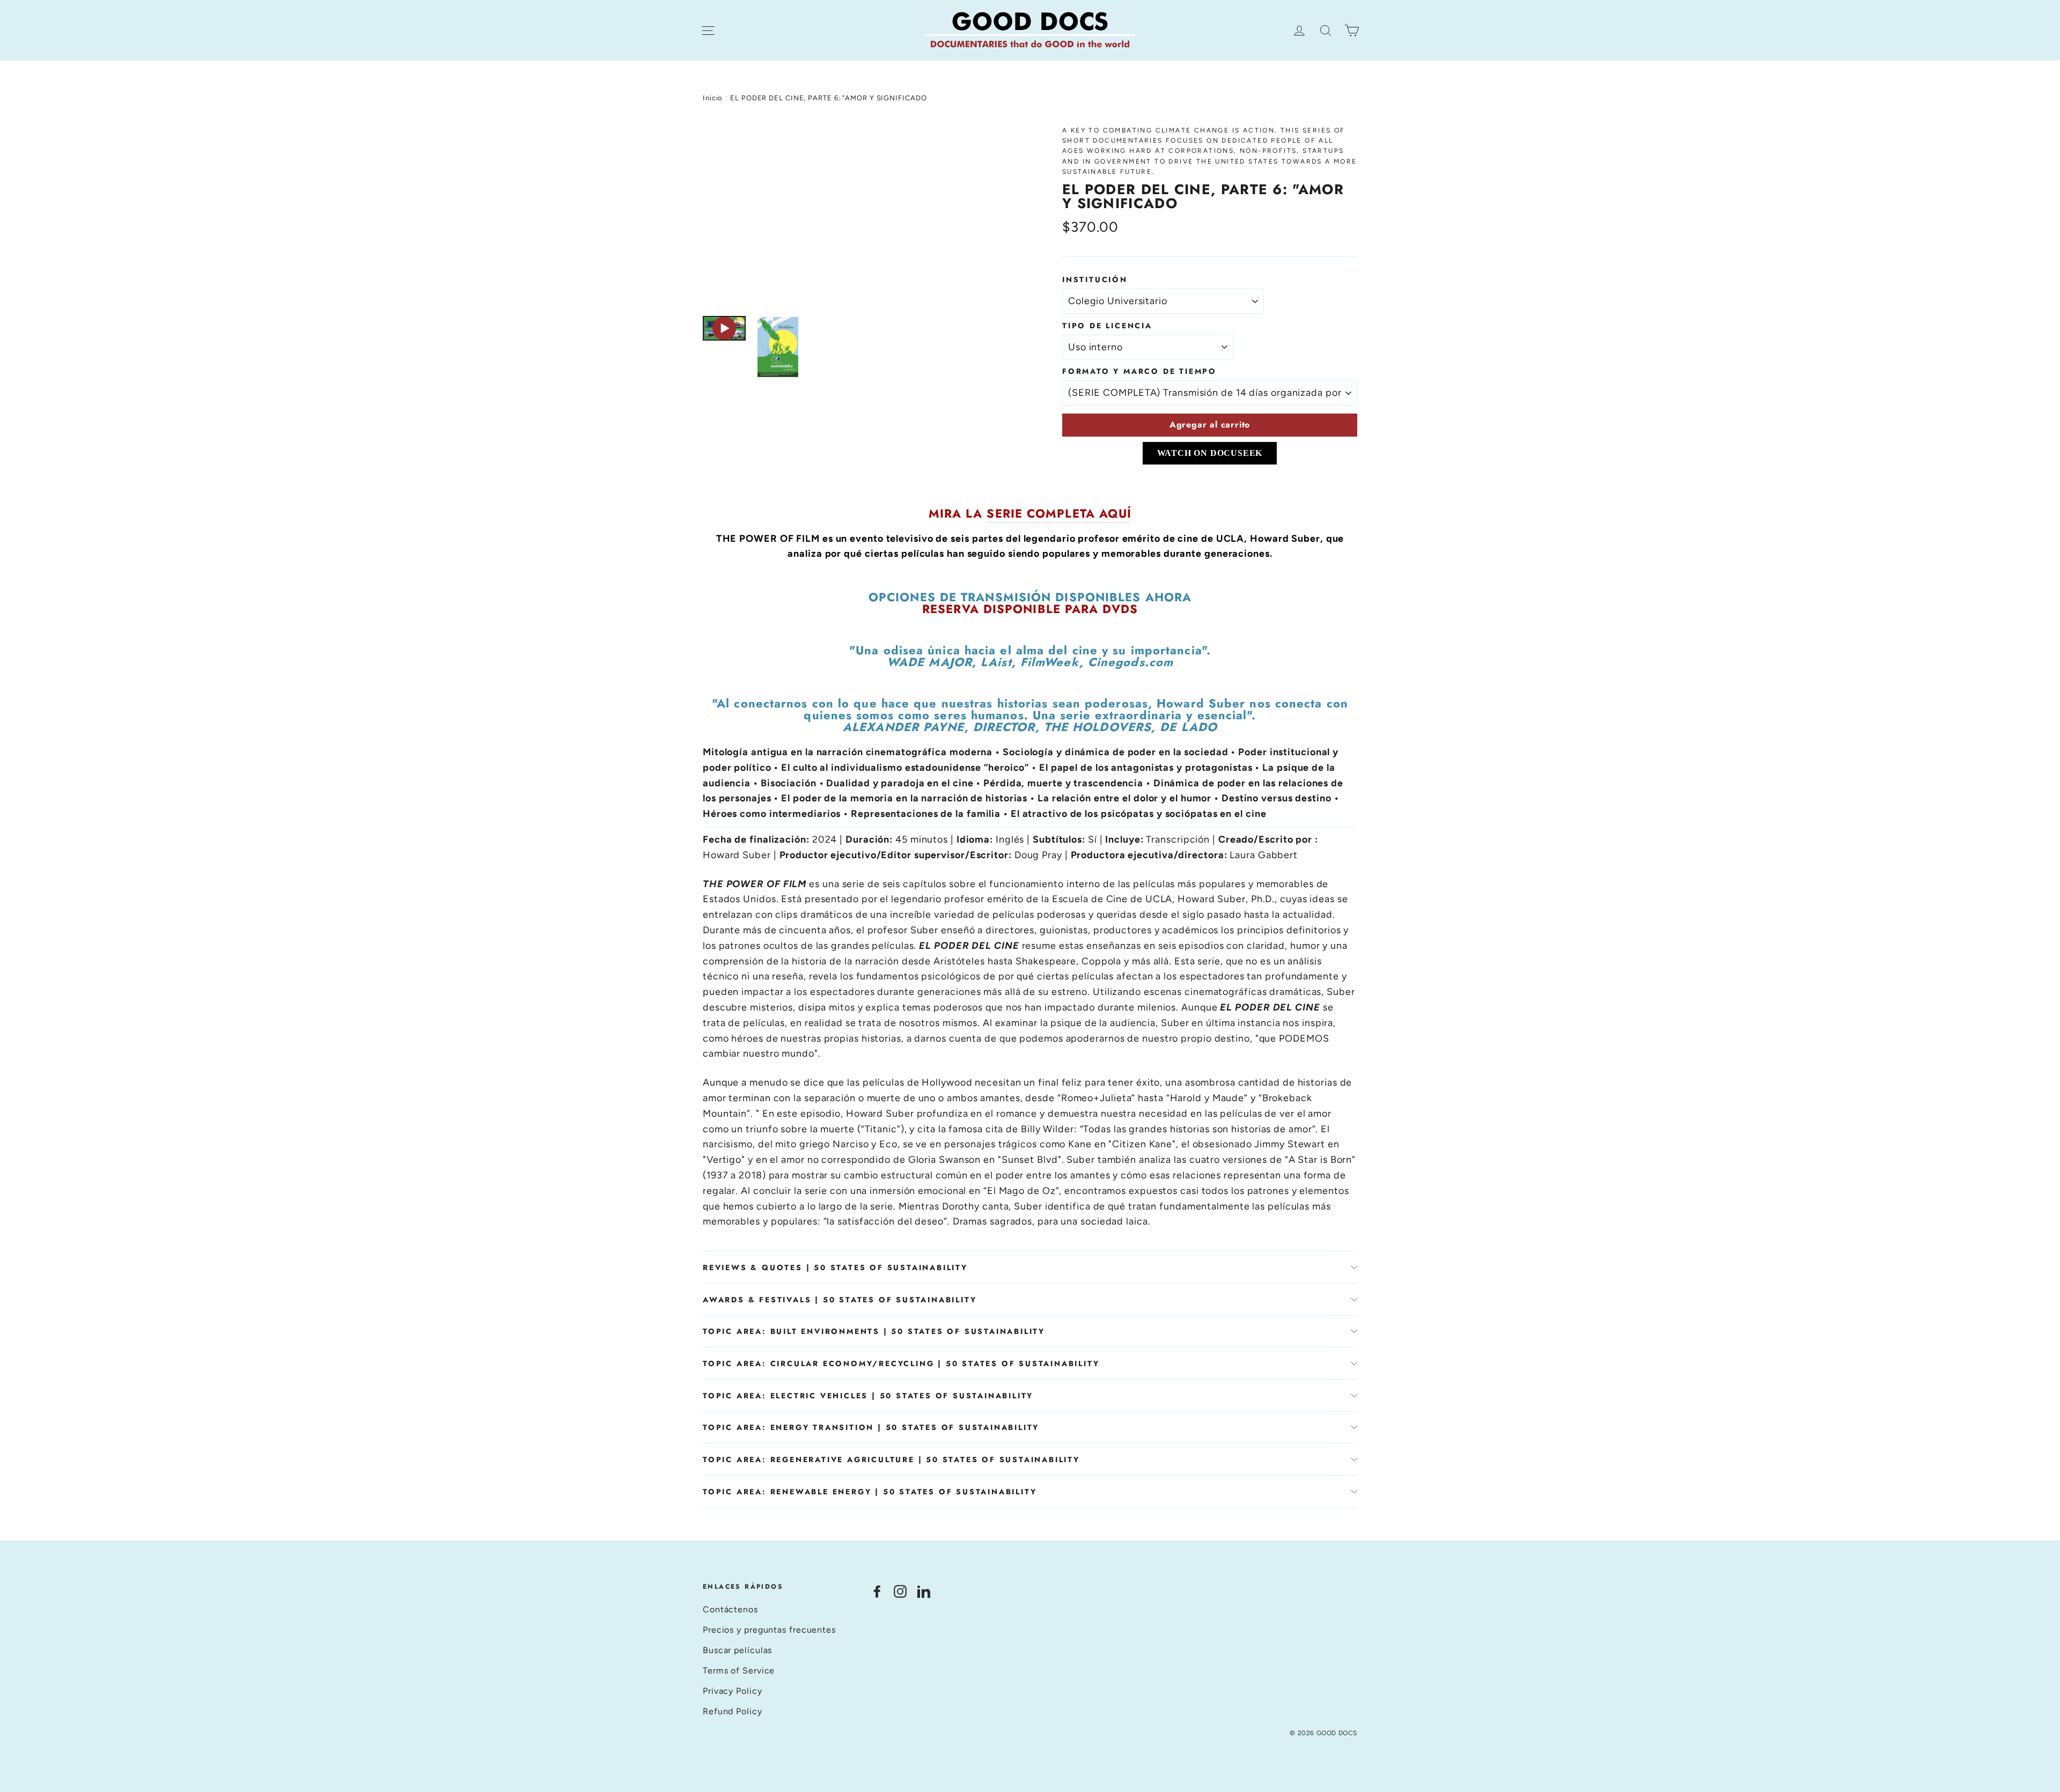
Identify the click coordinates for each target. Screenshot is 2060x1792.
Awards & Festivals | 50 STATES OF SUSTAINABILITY (840, 1300)
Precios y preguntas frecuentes (769, 1630)
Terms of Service (739, 1671)
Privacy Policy (733, 1691)
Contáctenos (730, 1609)
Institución (1095, 279)
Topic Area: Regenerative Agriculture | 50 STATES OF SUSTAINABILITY (891, 1459)
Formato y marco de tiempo (1139, 371)
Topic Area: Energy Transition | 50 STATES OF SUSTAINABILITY (871, 1427)
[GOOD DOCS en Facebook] (877, 1591)
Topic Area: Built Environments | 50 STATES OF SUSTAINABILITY (874, 1331)
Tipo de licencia (1107, 326)
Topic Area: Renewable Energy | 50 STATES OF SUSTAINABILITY (870, 1492)
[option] (862, 215)
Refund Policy (733, 1711)
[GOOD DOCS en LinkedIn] (924, 1591)
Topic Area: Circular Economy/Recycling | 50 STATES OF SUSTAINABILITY (901, 1363)
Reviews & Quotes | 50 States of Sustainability (835, 1267)
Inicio (713, 98)
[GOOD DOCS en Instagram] (900, 1591)
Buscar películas (737, 1650)
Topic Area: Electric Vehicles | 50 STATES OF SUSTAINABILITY (868, 1396)
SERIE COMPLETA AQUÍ (1059, 513)
